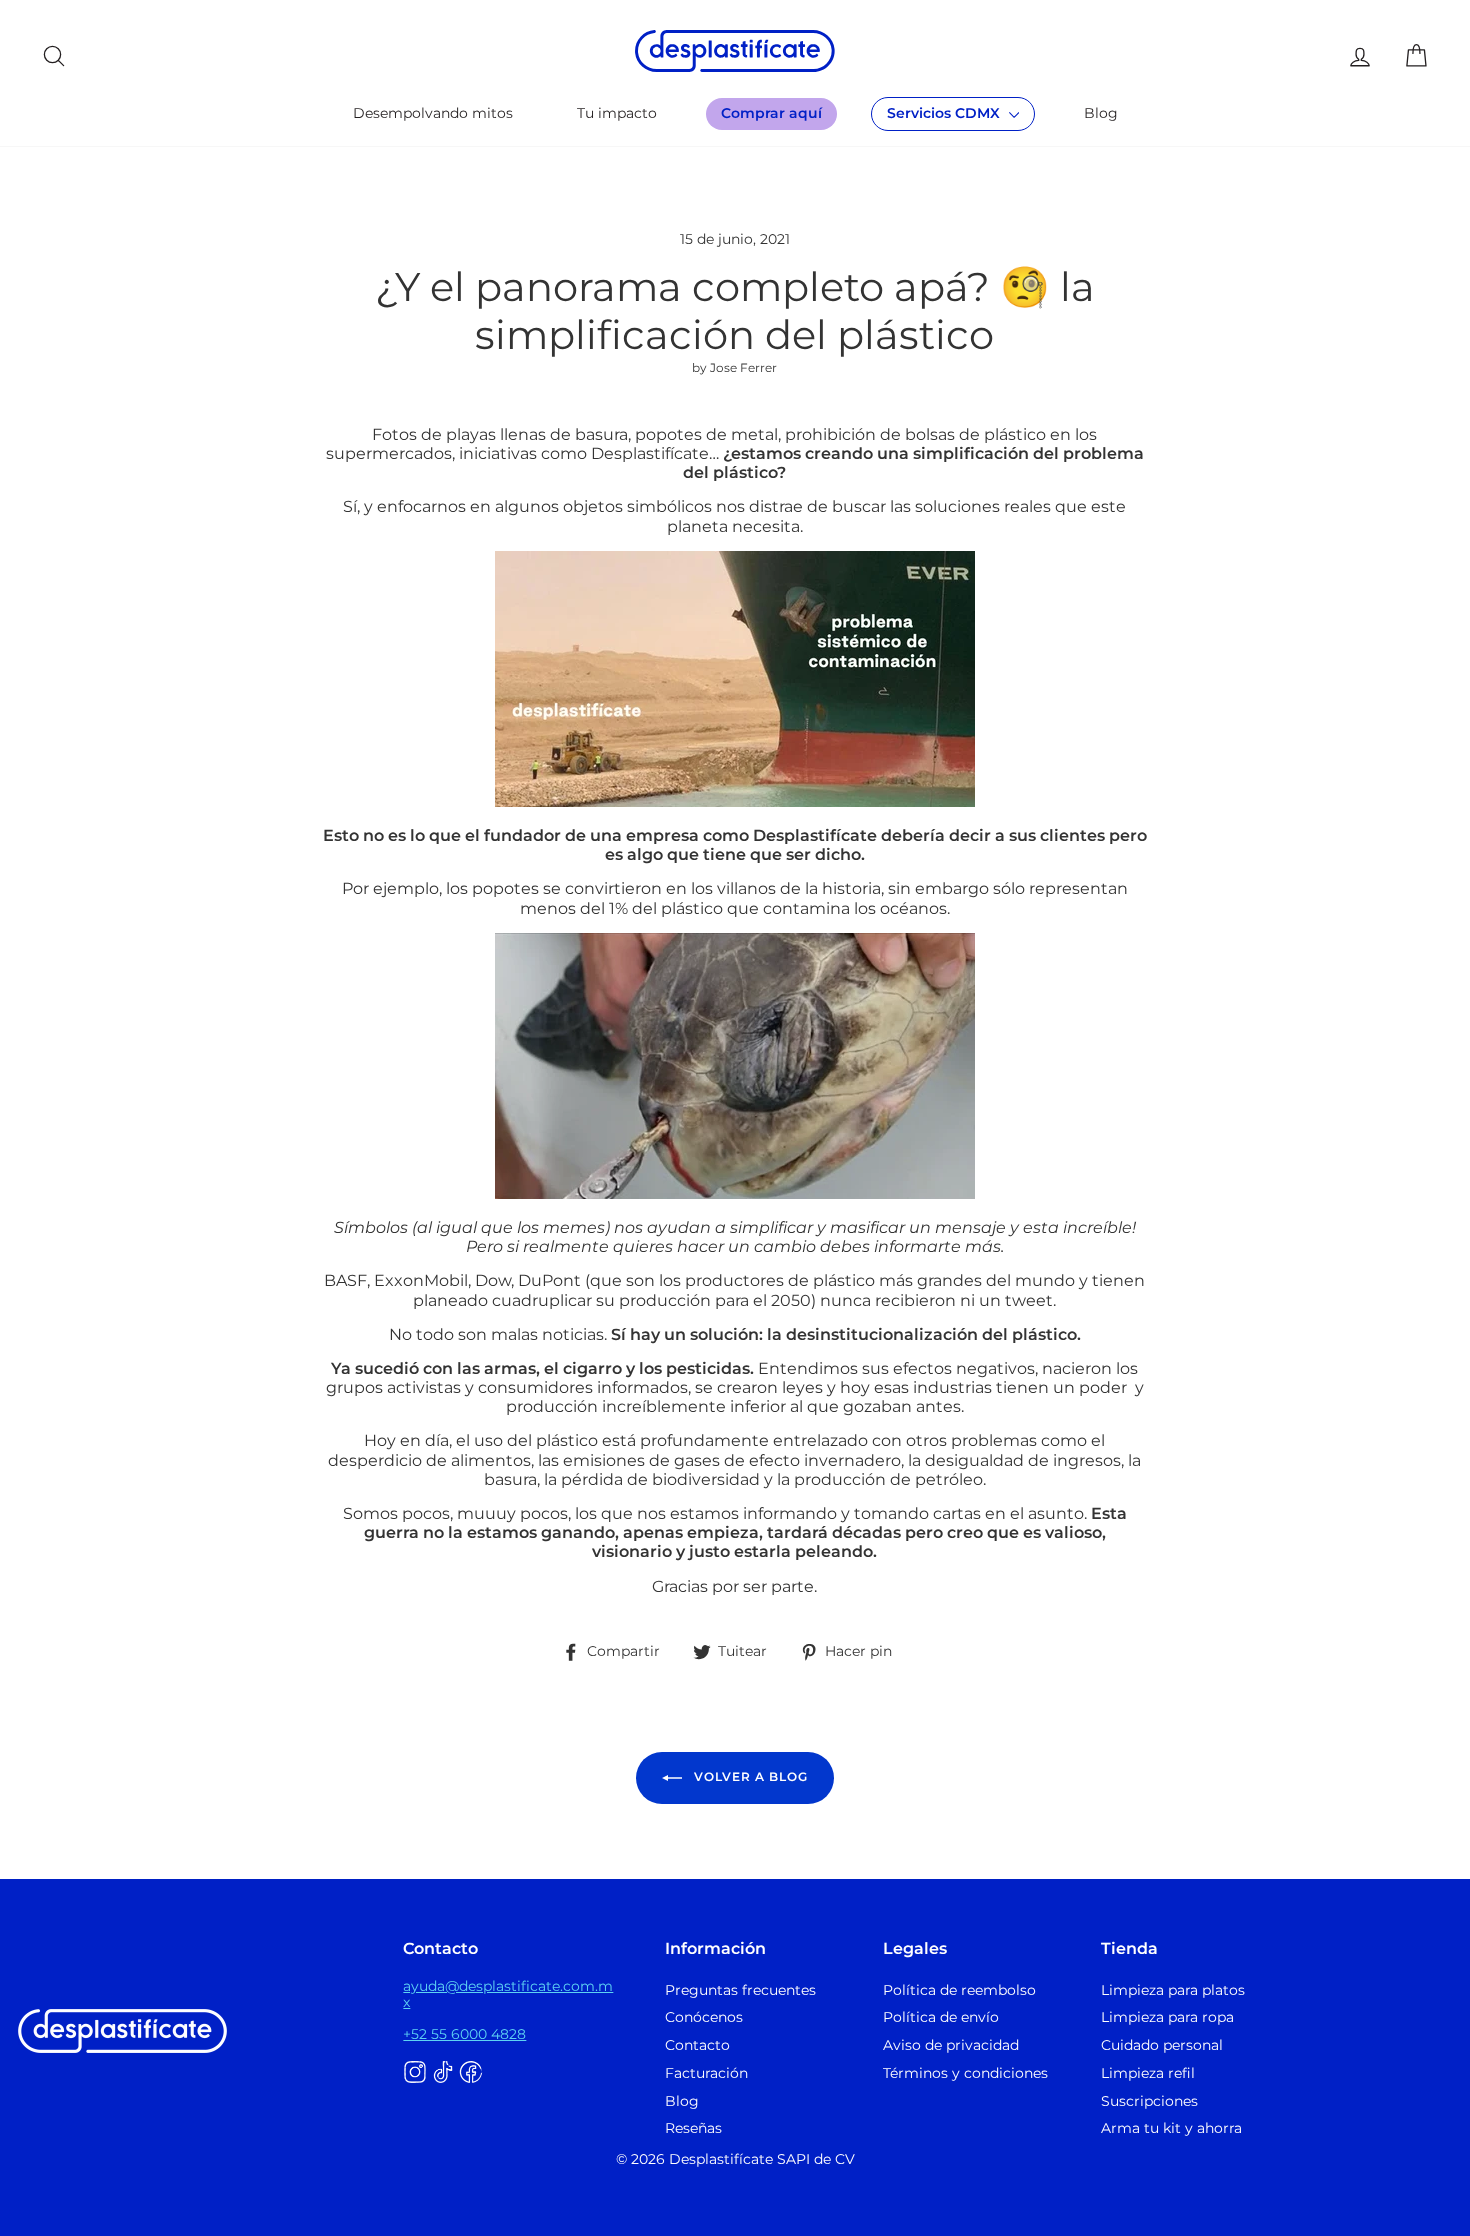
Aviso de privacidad (951, 2045)
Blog (1101, 113)
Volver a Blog (749, 1776)
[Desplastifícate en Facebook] (471, 2073)
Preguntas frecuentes (740, 1990)
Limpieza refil (1148, 2073)
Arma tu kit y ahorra (1171, 2128)
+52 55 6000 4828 (464, 2034)
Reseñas (693, 2128)
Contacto (697, 2045)
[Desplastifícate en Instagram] (415, 2073)
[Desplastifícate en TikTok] (443, 2073)
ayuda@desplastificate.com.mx (508, 1994)
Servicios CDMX (945, 113)
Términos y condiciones (965, 2073)
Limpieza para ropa (1167, 2017)
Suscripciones (1149, 2101)
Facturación (706, 2073)
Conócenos (704, 2017)
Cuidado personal (1162, 2045)
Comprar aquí (771, 113)
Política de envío (941, 2017)
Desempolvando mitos (433, 113)
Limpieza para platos (1173, 1990)
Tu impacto (617, 113)
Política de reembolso (959, 1990)
